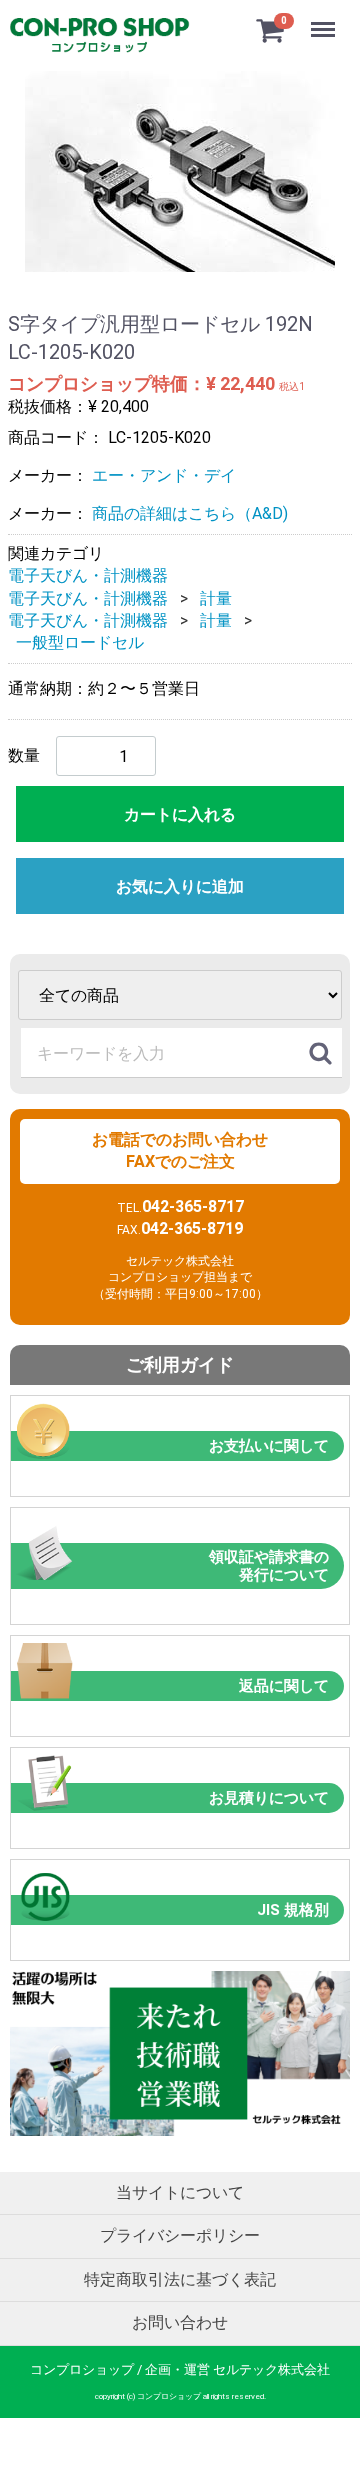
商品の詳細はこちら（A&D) (190, 513)
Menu (325, 18)
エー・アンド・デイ (164, 475)
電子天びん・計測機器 (88, 575)
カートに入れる (180, 814)
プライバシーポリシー (180, 2235)
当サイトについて (180, 2192)
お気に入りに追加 (180, 886)
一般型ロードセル (80, 642)
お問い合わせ (180, 2322)
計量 (216, 597)
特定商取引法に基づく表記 (180, 2279)
